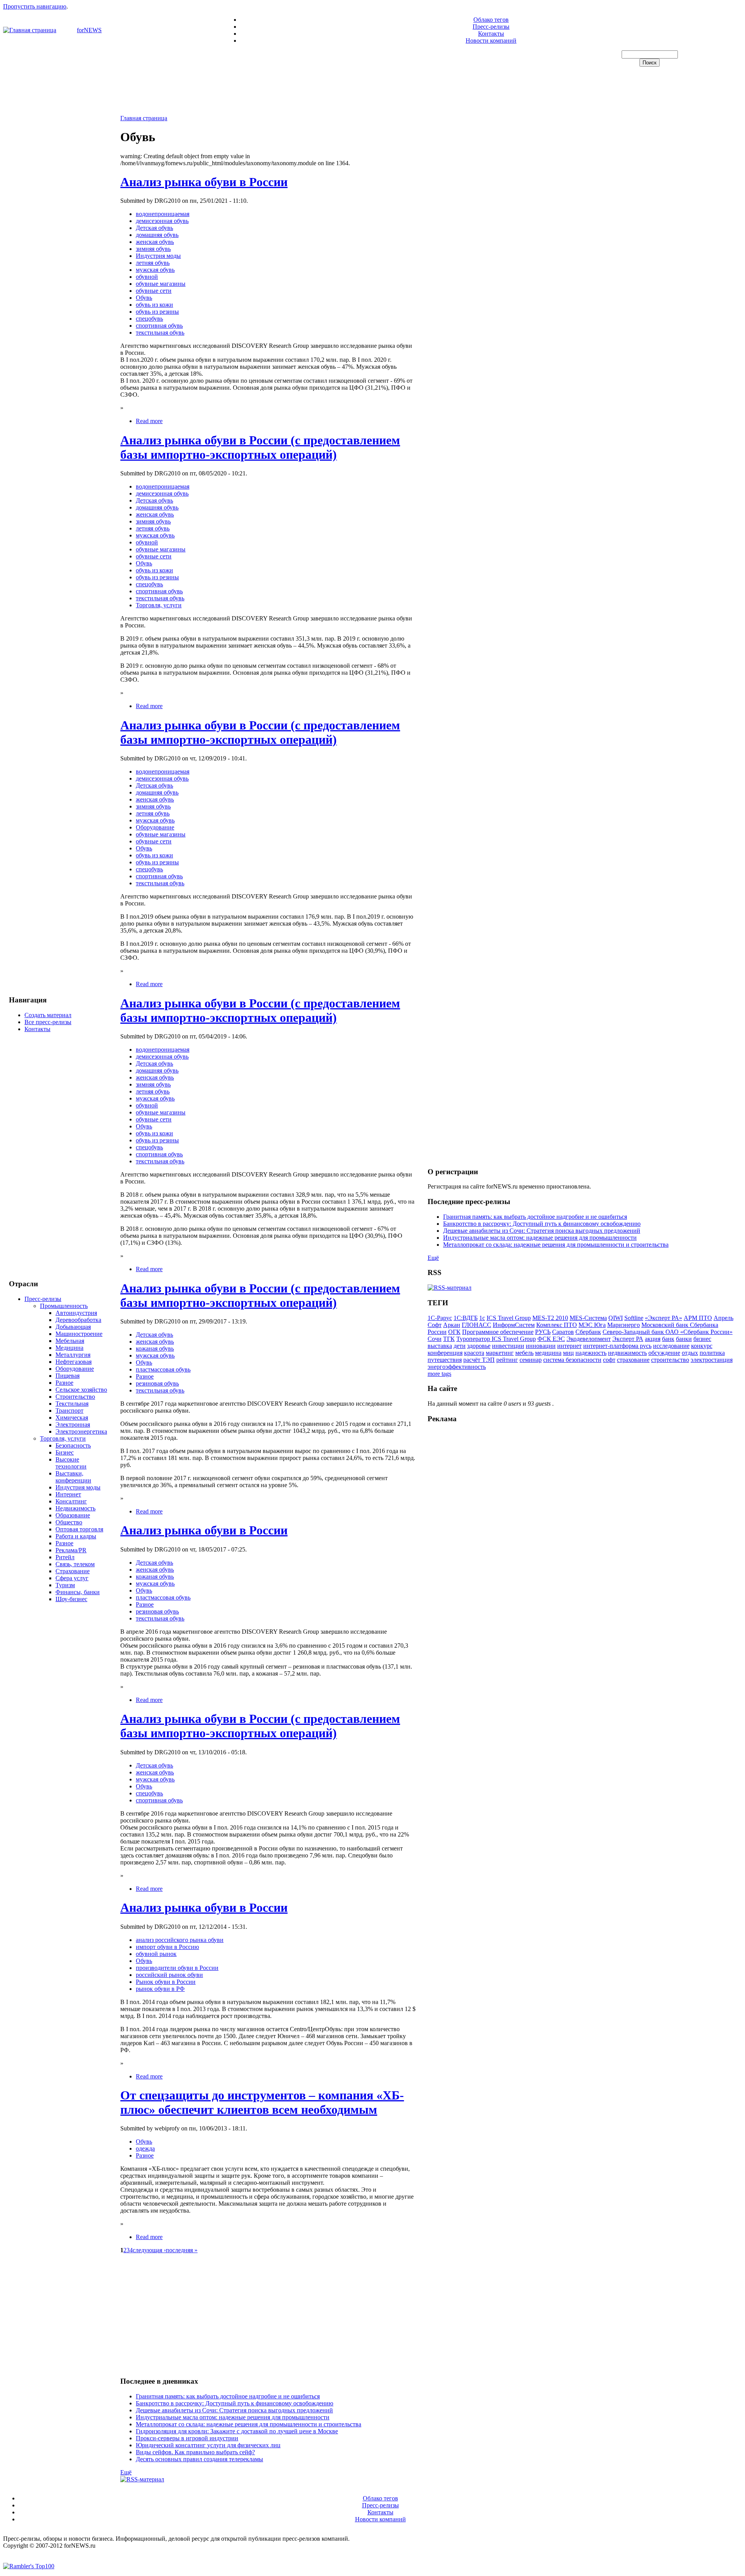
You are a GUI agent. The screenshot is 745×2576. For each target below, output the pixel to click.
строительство (670, 1360)
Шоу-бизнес (71, 1599)
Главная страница (144, 118)
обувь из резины (157, 312)
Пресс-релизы (491, 27)
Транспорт (69, 1411)
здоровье (479, 1346)
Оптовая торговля (79, 1529)
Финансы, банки (78, 1592)
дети (460, 1346)
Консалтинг (71, 1501)
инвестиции (508, 1346)
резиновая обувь (157, 1383)
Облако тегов (491, 20)
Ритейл (65, 1557)
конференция (445, 1353)
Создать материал (48, 1015)
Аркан (452, 1325)
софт (609, 1360)
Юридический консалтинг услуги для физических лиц (208, 2445)
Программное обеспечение (498, 1332)
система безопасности (572, 1360)
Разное (64, 1383)
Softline (634, 1318)
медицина (548, 1353)
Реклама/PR (71, 1550)
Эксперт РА (628, 1339)
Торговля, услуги (63, 1438)
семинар (531, 1360)
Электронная (73, 1424)
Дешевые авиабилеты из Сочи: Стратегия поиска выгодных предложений (234, 2410)
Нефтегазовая (74, 1362)
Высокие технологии (71, 1463)
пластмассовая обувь (163, 1369)
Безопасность (73, 1445)
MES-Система (588, 1318)
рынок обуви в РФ (160, 1989)
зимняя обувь (153, 249)
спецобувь (149, 319)
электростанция (712, 1360)
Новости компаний (491, 41)
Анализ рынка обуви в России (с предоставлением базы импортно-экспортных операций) (260, 447)
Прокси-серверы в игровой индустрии (187, 2438)
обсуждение (664, 1353)
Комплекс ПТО (557, 1325)
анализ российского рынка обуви (180, 1940)
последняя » (182, 2250)
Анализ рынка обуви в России (204, 182)
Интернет (68, 1494)
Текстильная (72, 1404)
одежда (145, 2148)
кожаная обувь (155, 1348)
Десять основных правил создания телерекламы (199, 2459)
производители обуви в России (177, 1968)
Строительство (75, 1397)
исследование (671, 1346)
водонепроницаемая (163, 214)
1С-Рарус (440, 1318)
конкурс (702, 1346)
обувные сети (154, 291)
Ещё (126, 2472)
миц (568, 1353)
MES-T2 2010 (550, 1318)
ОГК (454, 1332)
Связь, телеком (75, 1564)
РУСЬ (543, 1332)
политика (712, 1353)
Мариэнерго (624, 1325)
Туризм (65, 1585)
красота (474, 1353)
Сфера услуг (72, 1578)
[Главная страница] (30, 30)
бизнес (702, 1339)
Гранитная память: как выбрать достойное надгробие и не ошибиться (228, 2396)
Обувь (144, 298)
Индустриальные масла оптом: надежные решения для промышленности (233, 2417)
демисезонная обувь (162, 221)
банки (684, 1339)
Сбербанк (588, 1332)
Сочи (435, 1339)
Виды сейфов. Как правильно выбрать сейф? (195, 2452)
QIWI (616, 1318)
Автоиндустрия (76, 1313)
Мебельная (70, 1341)
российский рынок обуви (169, 1975)
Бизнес (65, 1452)
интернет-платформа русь (617, 1346)
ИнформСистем (514, 1325)
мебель (524, 1353)
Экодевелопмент (589, 1339)
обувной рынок (156, 1954)
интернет (569, 1346)
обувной (147, 277)
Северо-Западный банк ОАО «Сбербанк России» (668, 1332)
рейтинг (507, 1360)
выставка (440, 1346)
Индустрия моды (78, 1487)
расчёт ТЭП (479, 1360)
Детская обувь (154, 228)
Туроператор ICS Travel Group (496, 1339)
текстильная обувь (160, 333)
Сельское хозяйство (81, 1390)
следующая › (149, 2250)
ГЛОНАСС (476, 1325)
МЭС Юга (592, 1325)
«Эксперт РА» (664, 1318)
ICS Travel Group (509, 1318)
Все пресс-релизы (48, 1022)
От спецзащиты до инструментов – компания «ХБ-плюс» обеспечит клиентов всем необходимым (262, 2102)
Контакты (491, 34)
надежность (591, 1353)
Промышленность (64, 1306)
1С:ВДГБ (466, 1318)
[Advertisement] (372, 92)
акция (653, 1339)
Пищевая (68, 1376)
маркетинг (500, 1353)
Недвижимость (75, 1508)
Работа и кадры (76, 1536)
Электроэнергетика (81, 1431)
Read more (149, 421)
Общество (69, 1522)
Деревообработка (78, 1320)
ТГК (449, 1339)
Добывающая (73, 1327)
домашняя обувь (157, 235)
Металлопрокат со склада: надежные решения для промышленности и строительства (249, 2424)
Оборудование (75, 1369)
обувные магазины (161, 284)
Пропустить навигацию (35, 6)
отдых (690, 1353)
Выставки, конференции (73, 1477)
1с (482, 1318)
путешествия (445, 1360)
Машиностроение (79, 1334)
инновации (541, 1346)
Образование (73, 1515)
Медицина (69, 1348)
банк (668, 1339)
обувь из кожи (154, 305)
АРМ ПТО (698, 1318)
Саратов (563, 1332)
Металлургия (73, 1355)
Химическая (72, 1418)
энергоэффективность (457, 1367)
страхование (633, 1360)
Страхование (73, 1571)
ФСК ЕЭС (551, 1339)
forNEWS (89, 30)
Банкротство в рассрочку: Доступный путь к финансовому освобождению (235, 2403)
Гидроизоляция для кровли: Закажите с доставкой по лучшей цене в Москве (237, 2431)
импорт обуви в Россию (167, 1947)
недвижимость (627, 1353)
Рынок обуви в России (166, 1982)
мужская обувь (155, 270)
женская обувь (155, 242)
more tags (439, 1374)
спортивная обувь (159, 326)
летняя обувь (153, 263)
